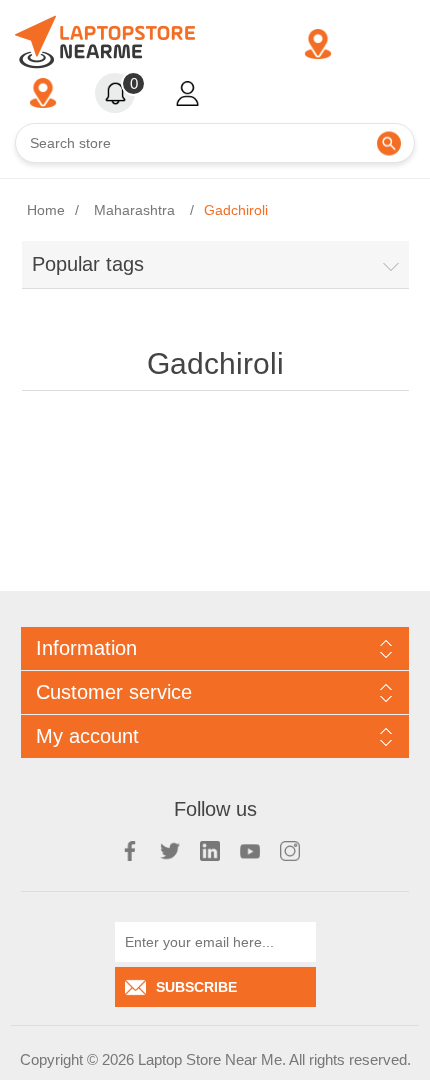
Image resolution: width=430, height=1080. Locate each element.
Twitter (170, 851)
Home (46, 210)
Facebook (130, 851)
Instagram (290, 851)
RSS (210, 851)
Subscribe (196, 987)
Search (388, 143)
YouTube (250, 851)
